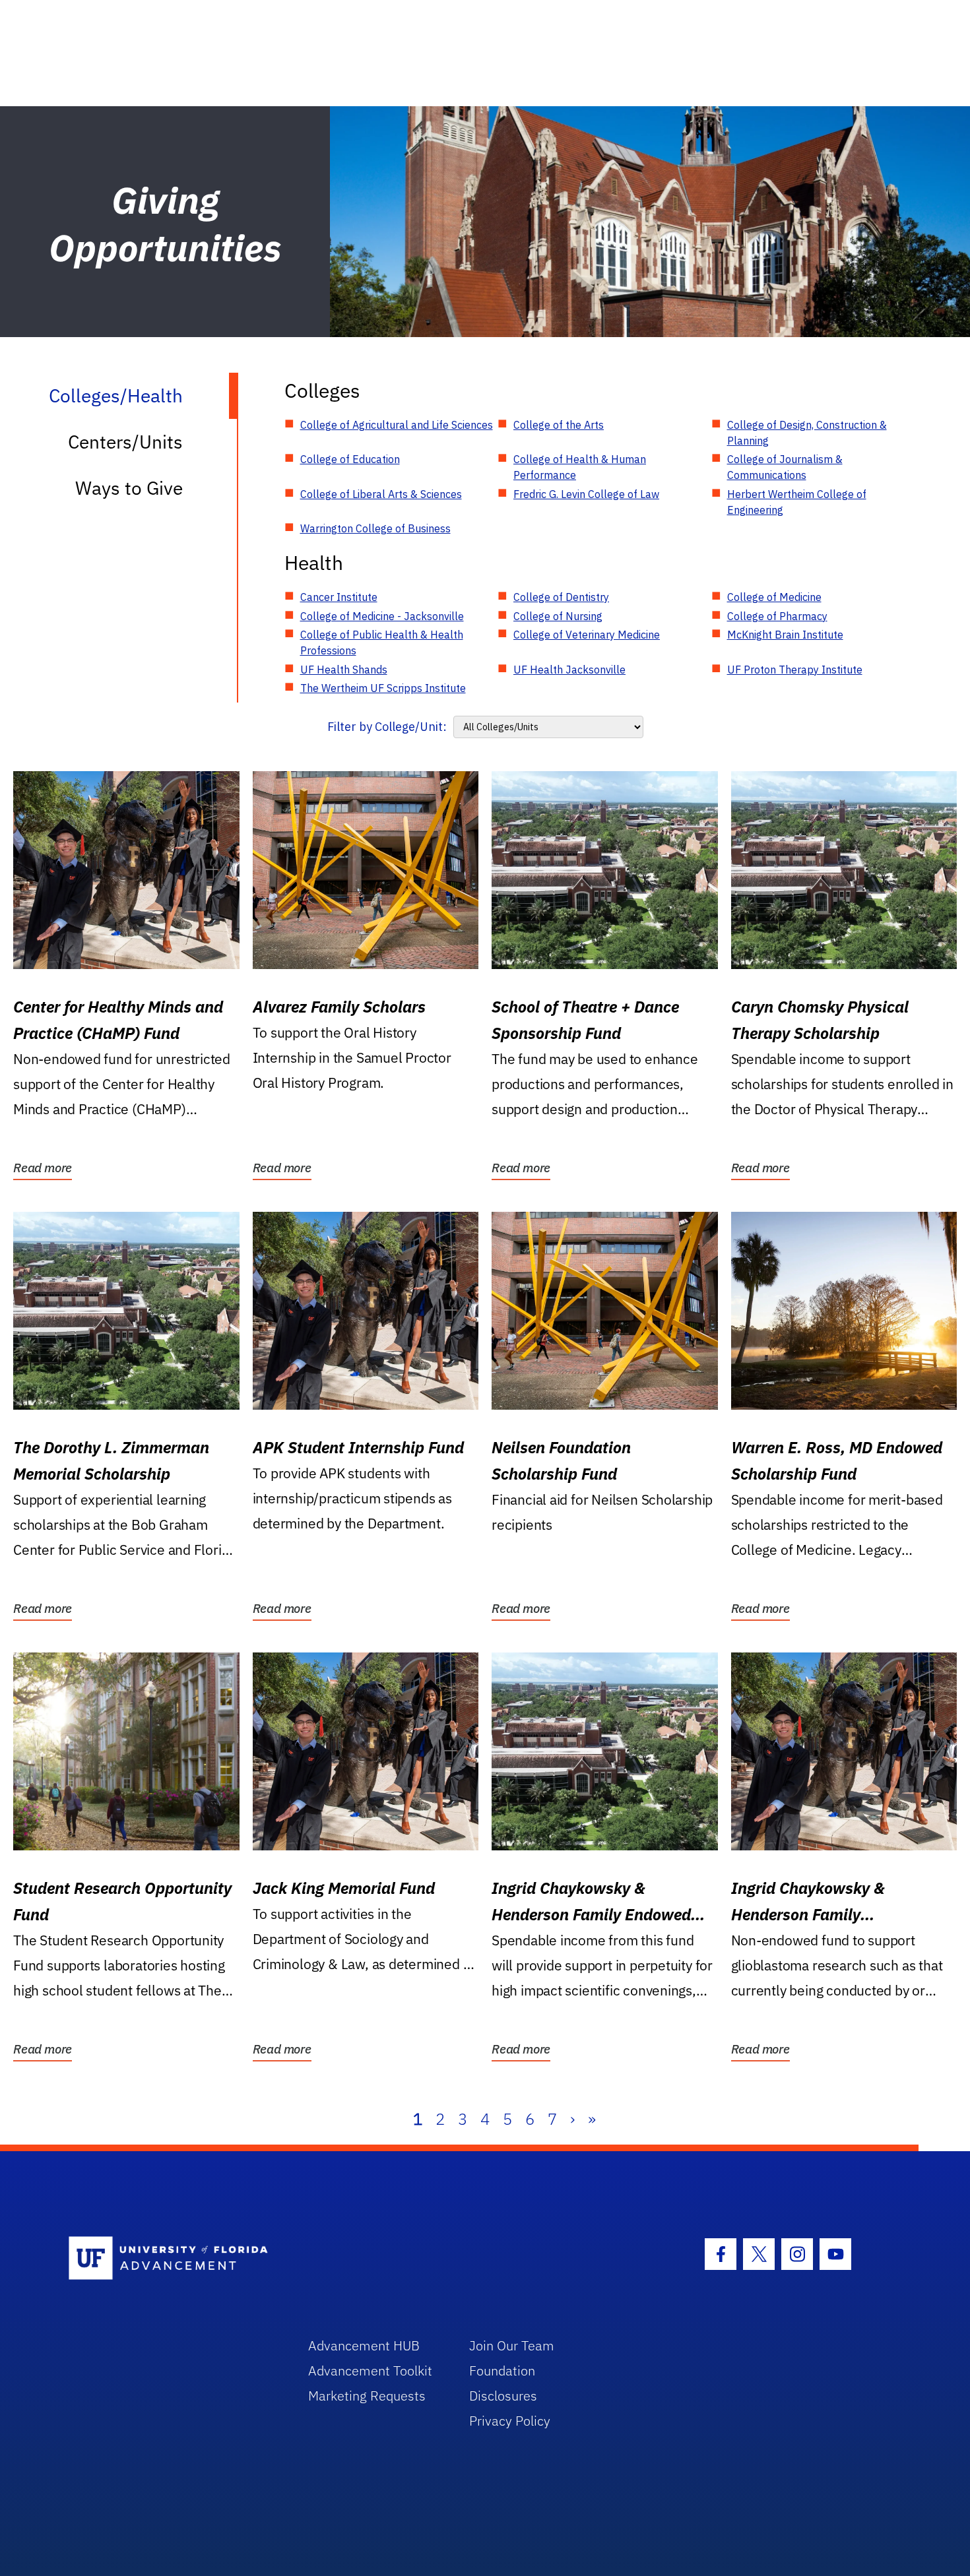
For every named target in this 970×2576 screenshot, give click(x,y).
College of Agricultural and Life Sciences (397, 425)
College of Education (350, 459)
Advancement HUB (364, 2345)
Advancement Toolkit (370, 2371)
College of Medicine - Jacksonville (382, 616)
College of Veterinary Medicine (587, 635)
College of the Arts (559, 425)
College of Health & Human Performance (580, 467)
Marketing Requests (367, 2396)
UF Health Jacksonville (569, 670)
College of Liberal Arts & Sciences (381, 494)
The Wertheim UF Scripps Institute (383, 688)
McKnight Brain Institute (785, 635)
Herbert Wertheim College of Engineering (797, 502)
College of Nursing (558, 616)
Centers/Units (125, 442)
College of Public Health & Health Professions (382, 643)
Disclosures (503, 2396)
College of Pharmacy (777, 616)
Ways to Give (129, 488)
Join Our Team (512, 2345)
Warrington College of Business (375, 528)
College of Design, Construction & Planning (807, 433)
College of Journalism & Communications (785, 467)
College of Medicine (774, 597)
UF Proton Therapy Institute (795, 670)
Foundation (502, 2371)
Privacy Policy (510, 2421)
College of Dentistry (561, 597)
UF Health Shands (344, 670)
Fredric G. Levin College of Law (586, 494)
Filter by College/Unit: (387, 727)
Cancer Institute (339, 597)
